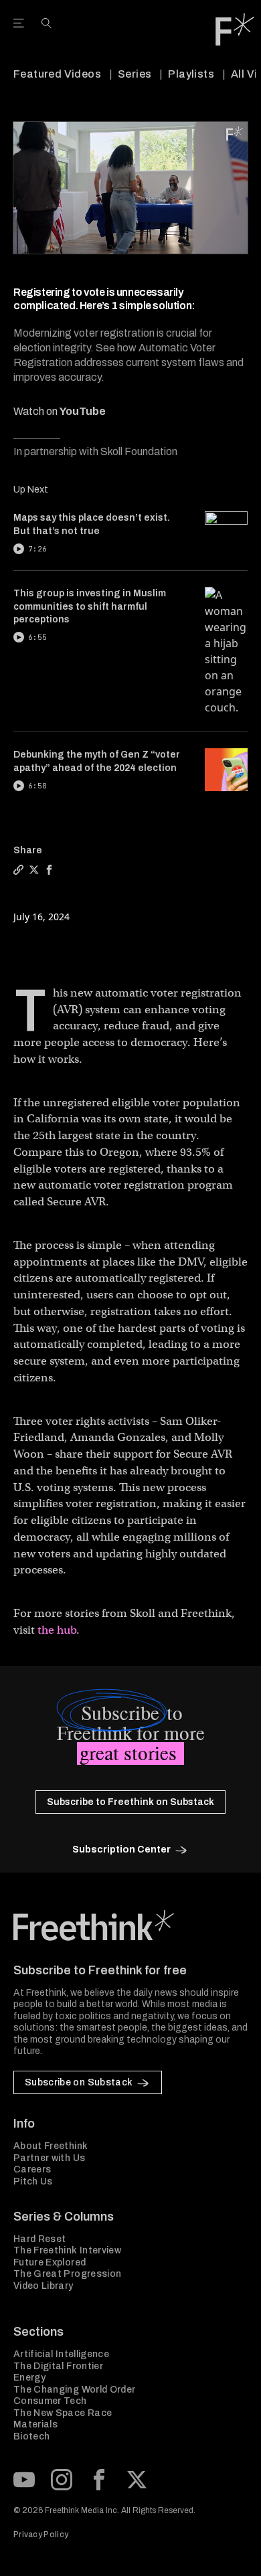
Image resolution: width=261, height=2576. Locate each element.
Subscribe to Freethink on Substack (130, 1802)
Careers (32, 2169)
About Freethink (51, 2146)
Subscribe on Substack (79, 2082)
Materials (35, 2424)
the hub (57, 1630)
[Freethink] (235, 29)
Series (135, 74)
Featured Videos (57, 74)
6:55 (37, 637)
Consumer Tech (50, 2401)
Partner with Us (49, 2158)
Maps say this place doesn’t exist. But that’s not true (92, 524)
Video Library (43, 2286)
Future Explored (50, 2262)
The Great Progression (67, 2274)
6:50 (37, 786)
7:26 (37, 549)
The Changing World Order (74, 2390)
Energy (29, 2378)
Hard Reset (40, 2239)
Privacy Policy (41, 2535)
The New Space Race (63, 2413)
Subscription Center (121, 1850)
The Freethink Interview (67, 2250)
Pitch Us (33, 2181)
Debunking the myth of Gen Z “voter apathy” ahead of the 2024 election (97, 761)
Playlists (191, 74)
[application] (130, 188)
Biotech (31, 2436)
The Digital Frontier (58, 2366)
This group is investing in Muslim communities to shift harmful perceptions (90, 606)
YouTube (83, 411)
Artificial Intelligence (61, 2354)
